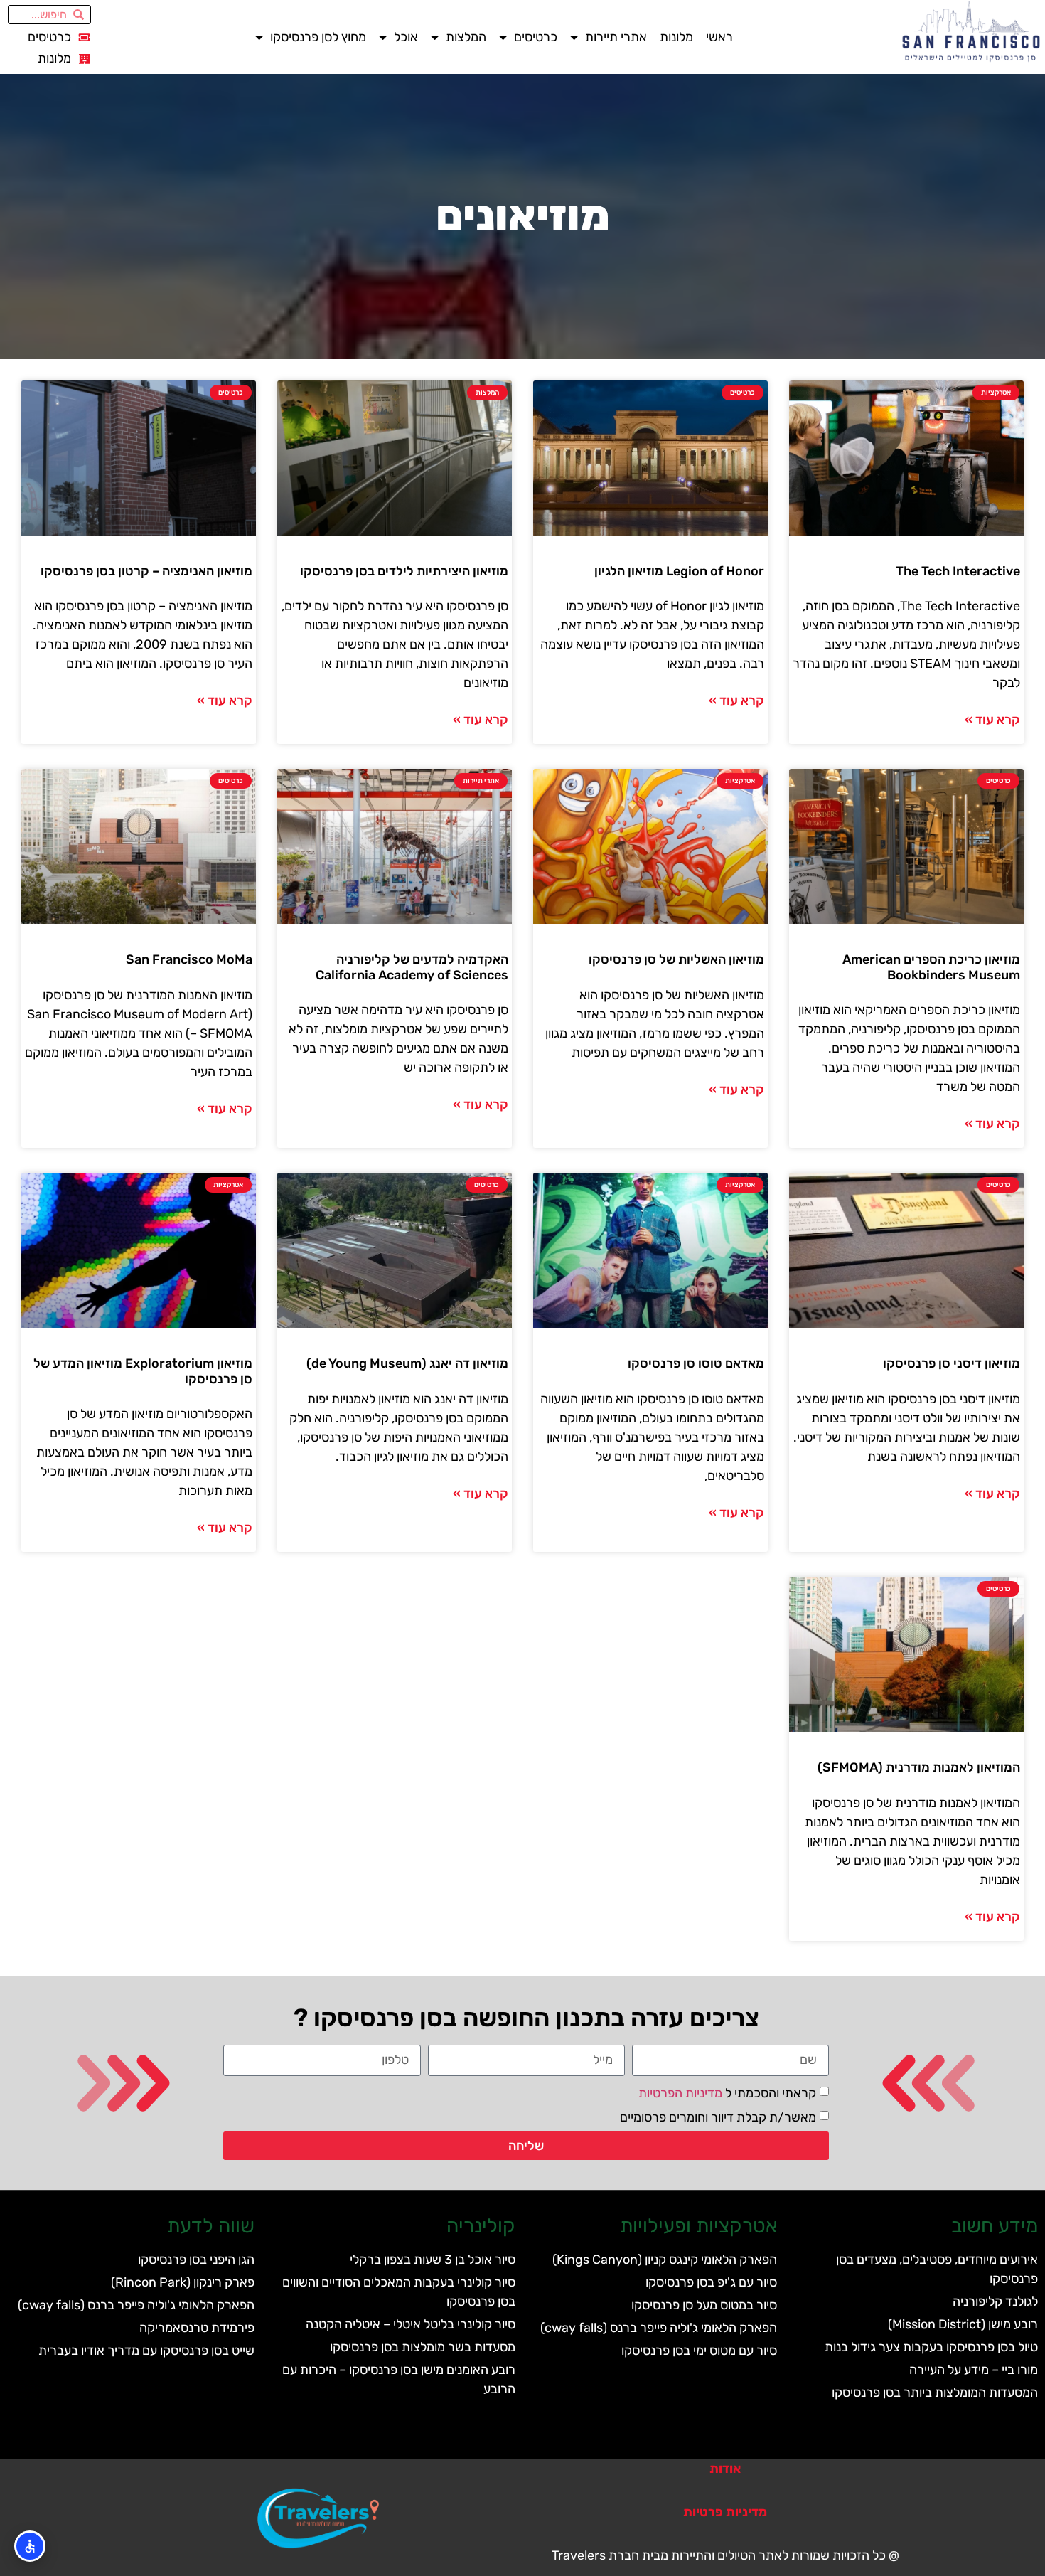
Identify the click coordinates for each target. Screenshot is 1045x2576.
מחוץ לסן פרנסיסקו (318, 37)
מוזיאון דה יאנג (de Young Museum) (407, 1363)
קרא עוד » (992, 720)
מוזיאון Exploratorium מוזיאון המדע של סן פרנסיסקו (143, 1371)
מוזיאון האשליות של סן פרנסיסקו (676, 959)
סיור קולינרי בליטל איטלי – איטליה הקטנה (411, 2324)
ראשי (719, 37)
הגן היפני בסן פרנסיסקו (196, 2260)
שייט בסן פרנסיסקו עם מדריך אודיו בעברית (146, 2351)
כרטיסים (536, 37)
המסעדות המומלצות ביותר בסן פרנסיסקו (935, 2393)
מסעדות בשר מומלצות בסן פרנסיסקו (423, 2347)
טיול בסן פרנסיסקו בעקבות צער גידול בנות (931, 2347)
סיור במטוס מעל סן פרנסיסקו (704, 2305)
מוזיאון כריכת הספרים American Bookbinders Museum (931, 967)
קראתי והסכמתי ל (727, 2092)
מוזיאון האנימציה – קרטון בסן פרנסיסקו (146, 571)
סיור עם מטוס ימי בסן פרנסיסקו (699, 2351)
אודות (725, 2469)
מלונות (676, 37)
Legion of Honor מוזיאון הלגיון (679, 571)
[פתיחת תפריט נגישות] (30, 2546)
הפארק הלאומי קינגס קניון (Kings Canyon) (665, 2260)
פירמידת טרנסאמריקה (197, 2328)
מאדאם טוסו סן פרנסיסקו (696, 1363)
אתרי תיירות (616, 37)
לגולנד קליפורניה (995, 2301)
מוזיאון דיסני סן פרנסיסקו (952, 1363)
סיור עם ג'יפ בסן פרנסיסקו (711, 2282)
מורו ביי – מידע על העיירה (974, 2370)
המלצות (466, 37)
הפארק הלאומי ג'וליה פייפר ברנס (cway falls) (659, 2328)
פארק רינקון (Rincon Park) (183, 2282)
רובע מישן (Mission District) (963, 2324)
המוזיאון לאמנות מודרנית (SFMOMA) (919, 1767)
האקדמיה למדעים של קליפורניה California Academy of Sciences (412, 967)
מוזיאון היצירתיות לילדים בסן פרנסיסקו (404, 571)
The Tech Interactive (958, 571)
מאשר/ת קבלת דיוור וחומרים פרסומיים (718, 2117)
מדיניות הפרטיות (680, 2092)
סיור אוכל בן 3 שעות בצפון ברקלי (433, 2260)
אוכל (406, 37)
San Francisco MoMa (189, 959)
